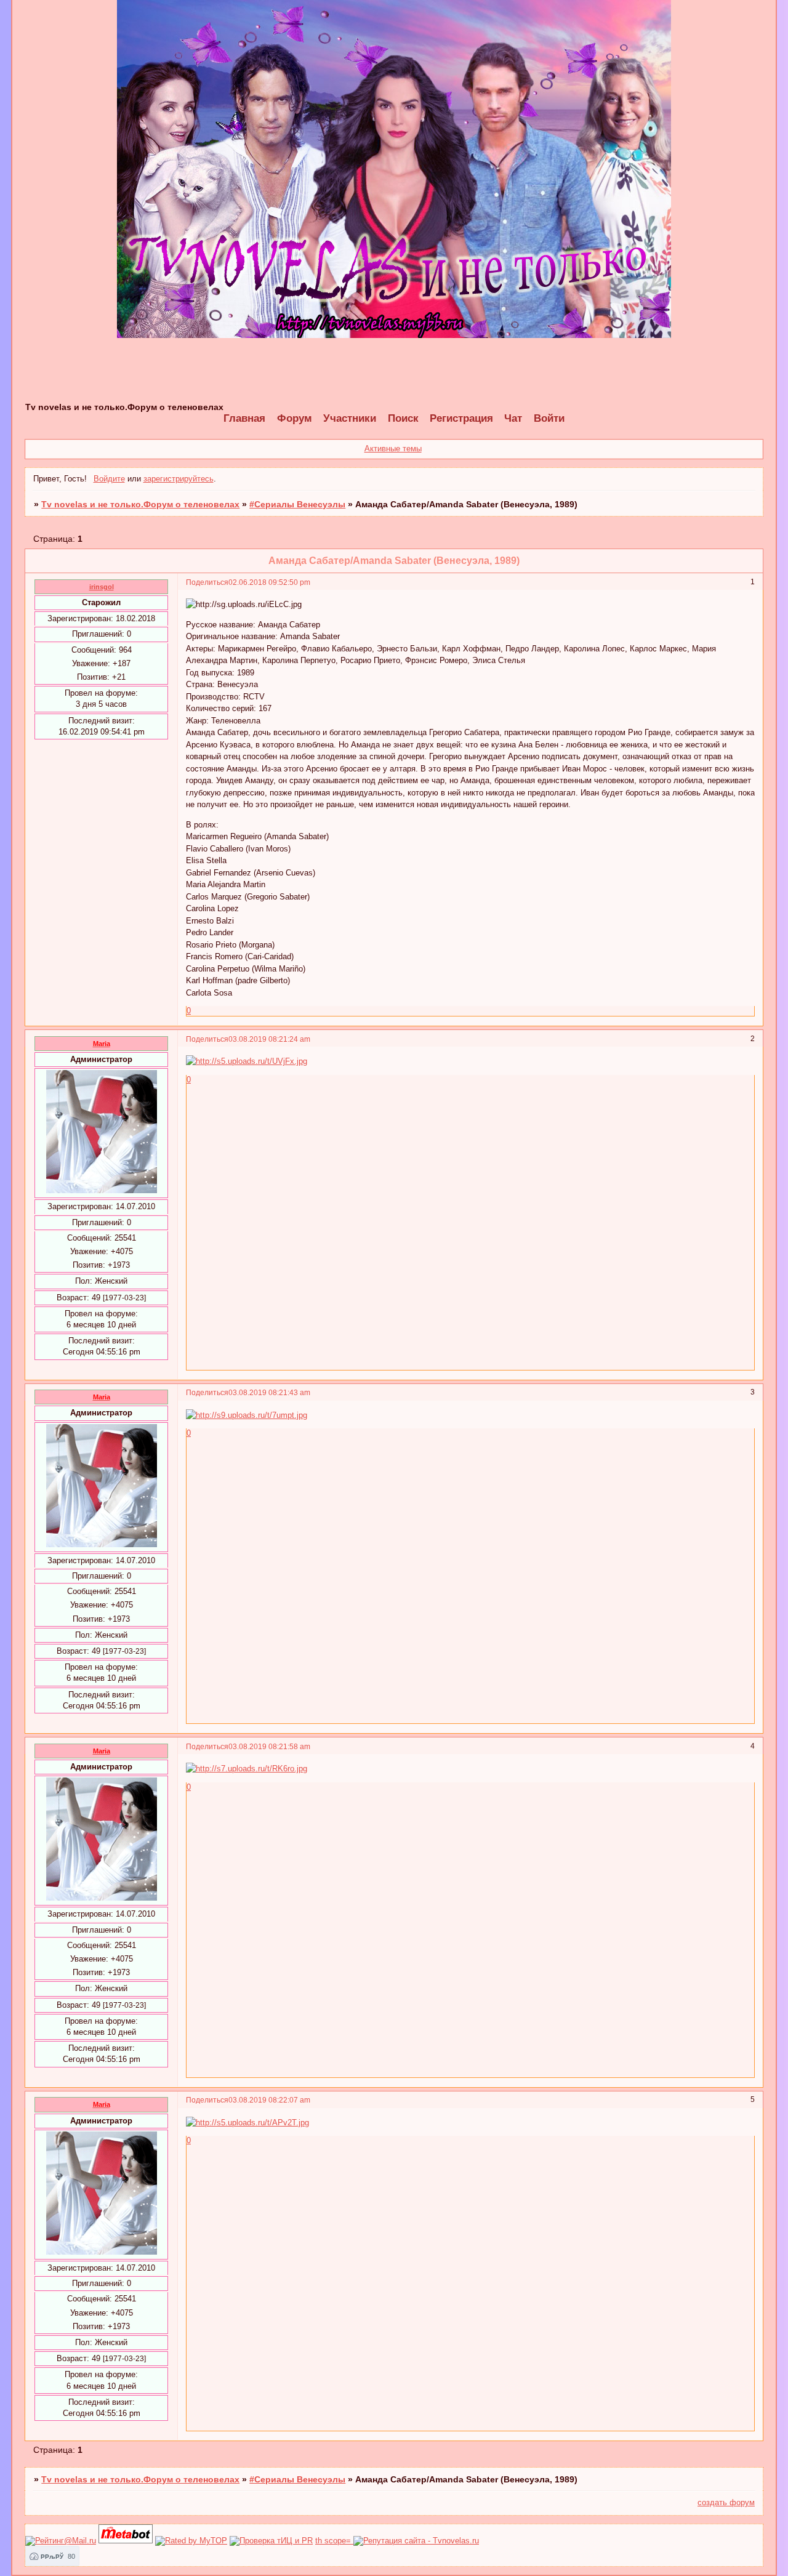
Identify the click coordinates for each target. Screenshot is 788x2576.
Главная (244, 418)
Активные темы (393, 449)
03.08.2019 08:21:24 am (269, 1039)
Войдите (109, 479)
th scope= (334, 2541)
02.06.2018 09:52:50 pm (269, 582)
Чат (513, 418)
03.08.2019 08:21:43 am (269, 1392)
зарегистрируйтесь (179, 479)
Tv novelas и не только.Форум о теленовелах (140, 504)
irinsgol (102, 587)
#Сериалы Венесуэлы (297, 504)
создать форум (726, 2502)
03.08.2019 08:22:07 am (269, 2100)
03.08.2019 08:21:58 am (269, 1746)
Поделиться (207, 582)
